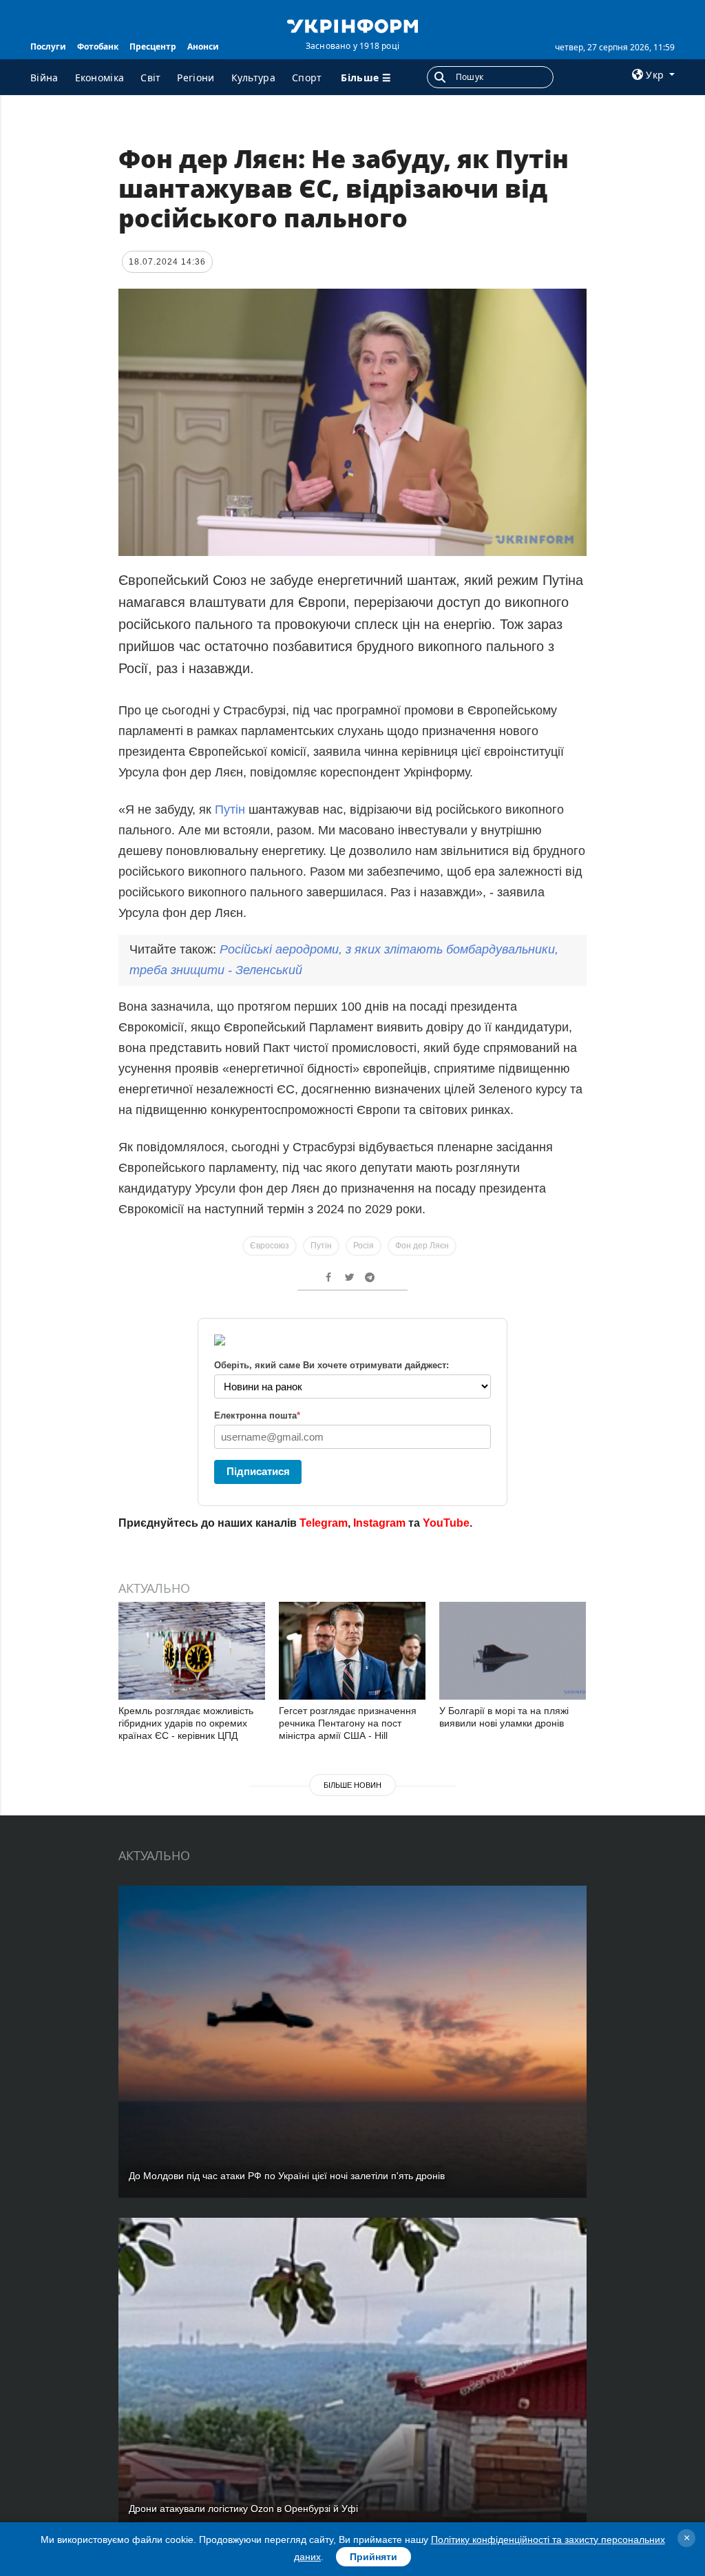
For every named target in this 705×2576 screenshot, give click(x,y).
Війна (44, 78)
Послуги (48, 47)
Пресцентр (153, 47)
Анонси (203, 47)
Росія (364, 1246)
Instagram (379, 1523)
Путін (230, 810)
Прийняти (373, 2557)
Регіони (196, 78)
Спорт (307, 78)
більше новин (352, 1785)
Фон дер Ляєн (422, 1246)
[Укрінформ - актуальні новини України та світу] (352, 25)
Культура (253, 78)
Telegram (324, 1523)
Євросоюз (270, 1246)
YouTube (446, 1523)
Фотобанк (98, 47)
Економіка (100, 78)
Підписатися (258, 1471)
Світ (150, 78)
